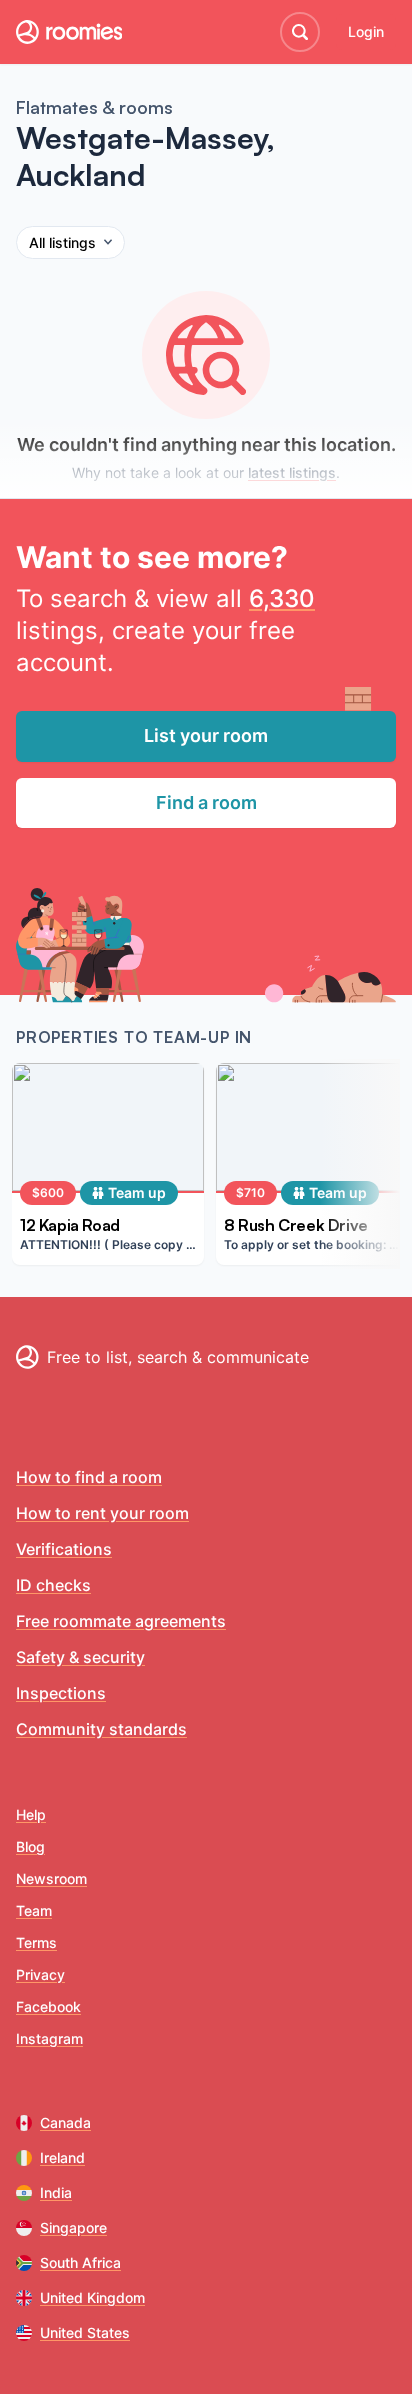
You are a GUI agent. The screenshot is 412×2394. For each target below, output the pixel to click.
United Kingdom (92, 2297)
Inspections (61, 1693)
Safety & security (80, 1657)
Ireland (62, 2157)
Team (34, 1910)
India (56, 2192)
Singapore (73, 2227)
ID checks (53, 1585)
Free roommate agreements (121, 1621)
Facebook (48, 2006)
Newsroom (51, 1878)
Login (366, 31)
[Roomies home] (69, 32)
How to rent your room (102, 1513)
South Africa (80, 2262)
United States (85, 2332)
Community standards (101, 1729)
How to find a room (89, 1477)
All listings (62, 242)
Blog (30, 1846)
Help (31, 1814)
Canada (65, 2122)
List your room (206, 735)
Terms (36, 1942)
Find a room (206, 802)
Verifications (64, 1549)
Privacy (40, 1974)
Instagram (49, 2038)
